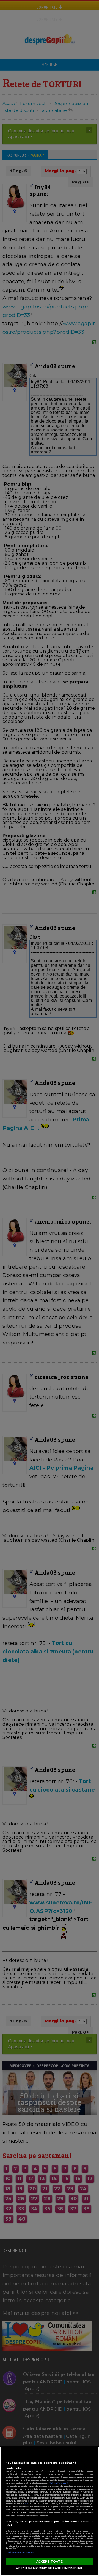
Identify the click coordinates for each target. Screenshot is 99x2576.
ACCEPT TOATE (49, 2561)
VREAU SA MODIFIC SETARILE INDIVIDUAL (49, 2568)
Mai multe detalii (59, 2483)
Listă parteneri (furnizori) (20, 2552)
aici (26, 2504)
